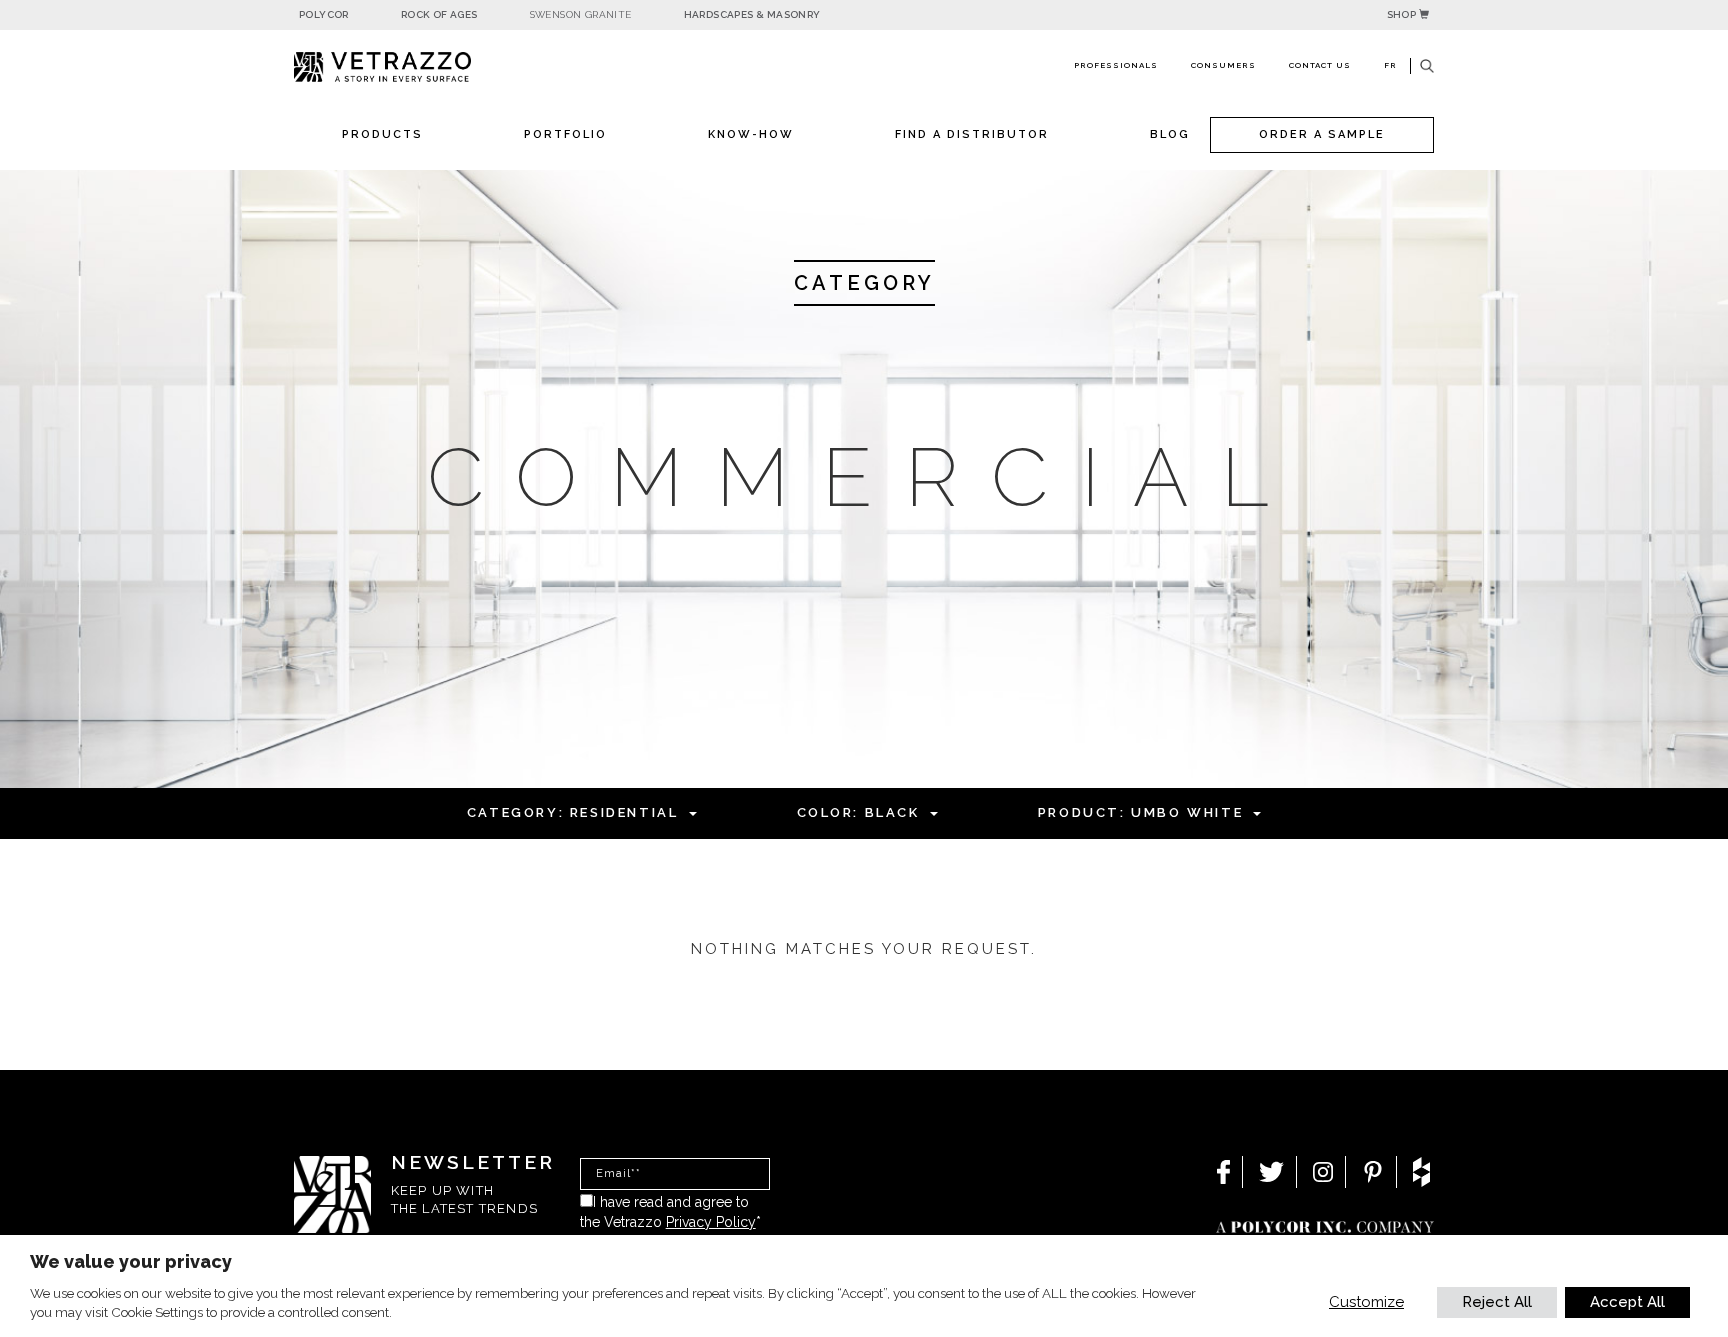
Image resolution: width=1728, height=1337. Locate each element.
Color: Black (858, 812)
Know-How (751, 134)
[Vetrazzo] (429, 67)
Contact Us (1320, 65)
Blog (1170, 134)
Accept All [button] (1627, 1302)
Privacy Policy (711, 1222)
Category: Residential (573, 812)
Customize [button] (1366, 1302)
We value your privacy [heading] (131, 1261)
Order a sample (1322, 134)
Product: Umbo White (1140, 812)
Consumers (1223, 65)
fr (1390, 65)
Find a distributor (972, 134)
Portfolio (565, 134)
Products (382, 134)
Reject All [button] (1497, 1302)
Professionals (1116, 65)
